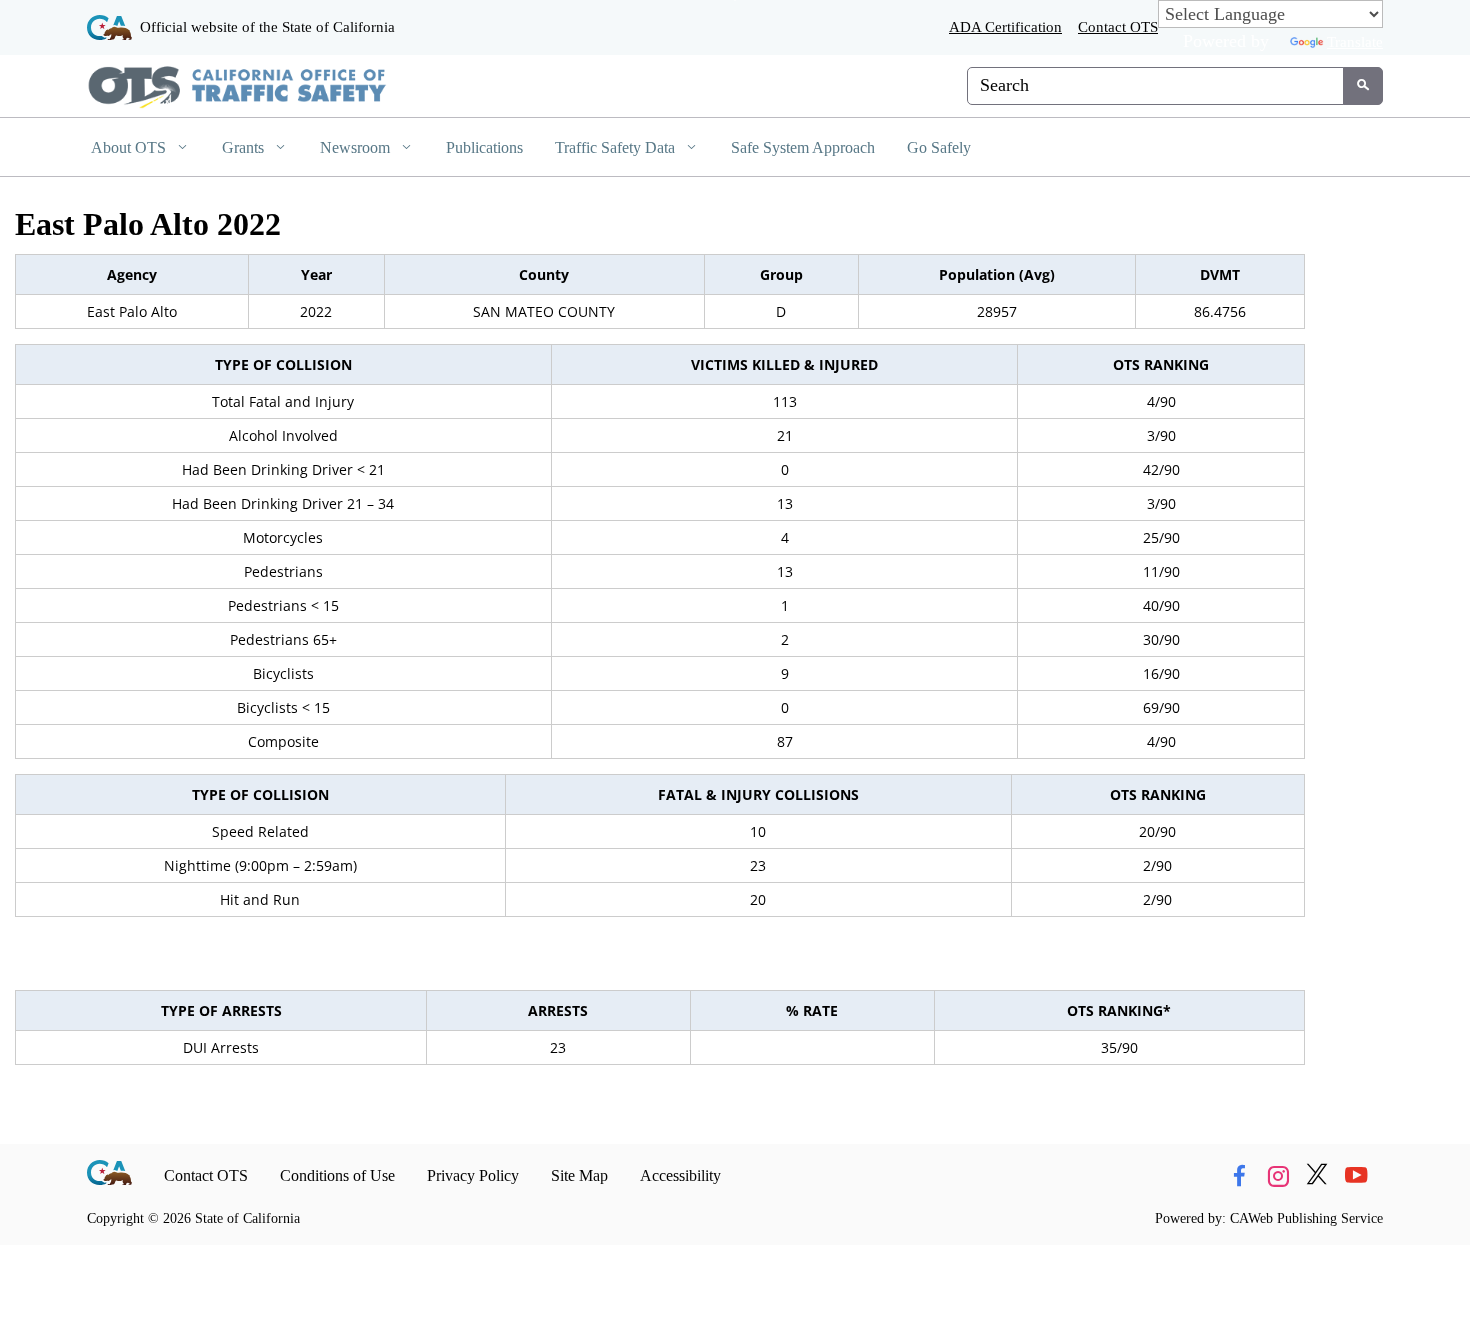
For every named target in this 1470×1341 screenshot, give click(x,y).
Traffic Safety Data (617, 147)
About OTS (130, 147)
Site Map (579, 1175)
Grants (245, 147)
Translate (1355, 41)
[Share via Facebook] (1239, 1176)
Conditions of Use (337, 1175)
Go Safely (939, 147)
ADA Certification (1005, 26)
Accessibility (680, 1175)
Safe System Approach (803, 147)
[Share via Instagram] (1278, 1176)
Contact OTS (1118, 26)
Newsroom (357, 147)
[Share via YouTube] (1356, 1176)
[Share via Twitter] (1317, 1176)
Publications (484, 147)
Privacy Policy (473, 1175)
